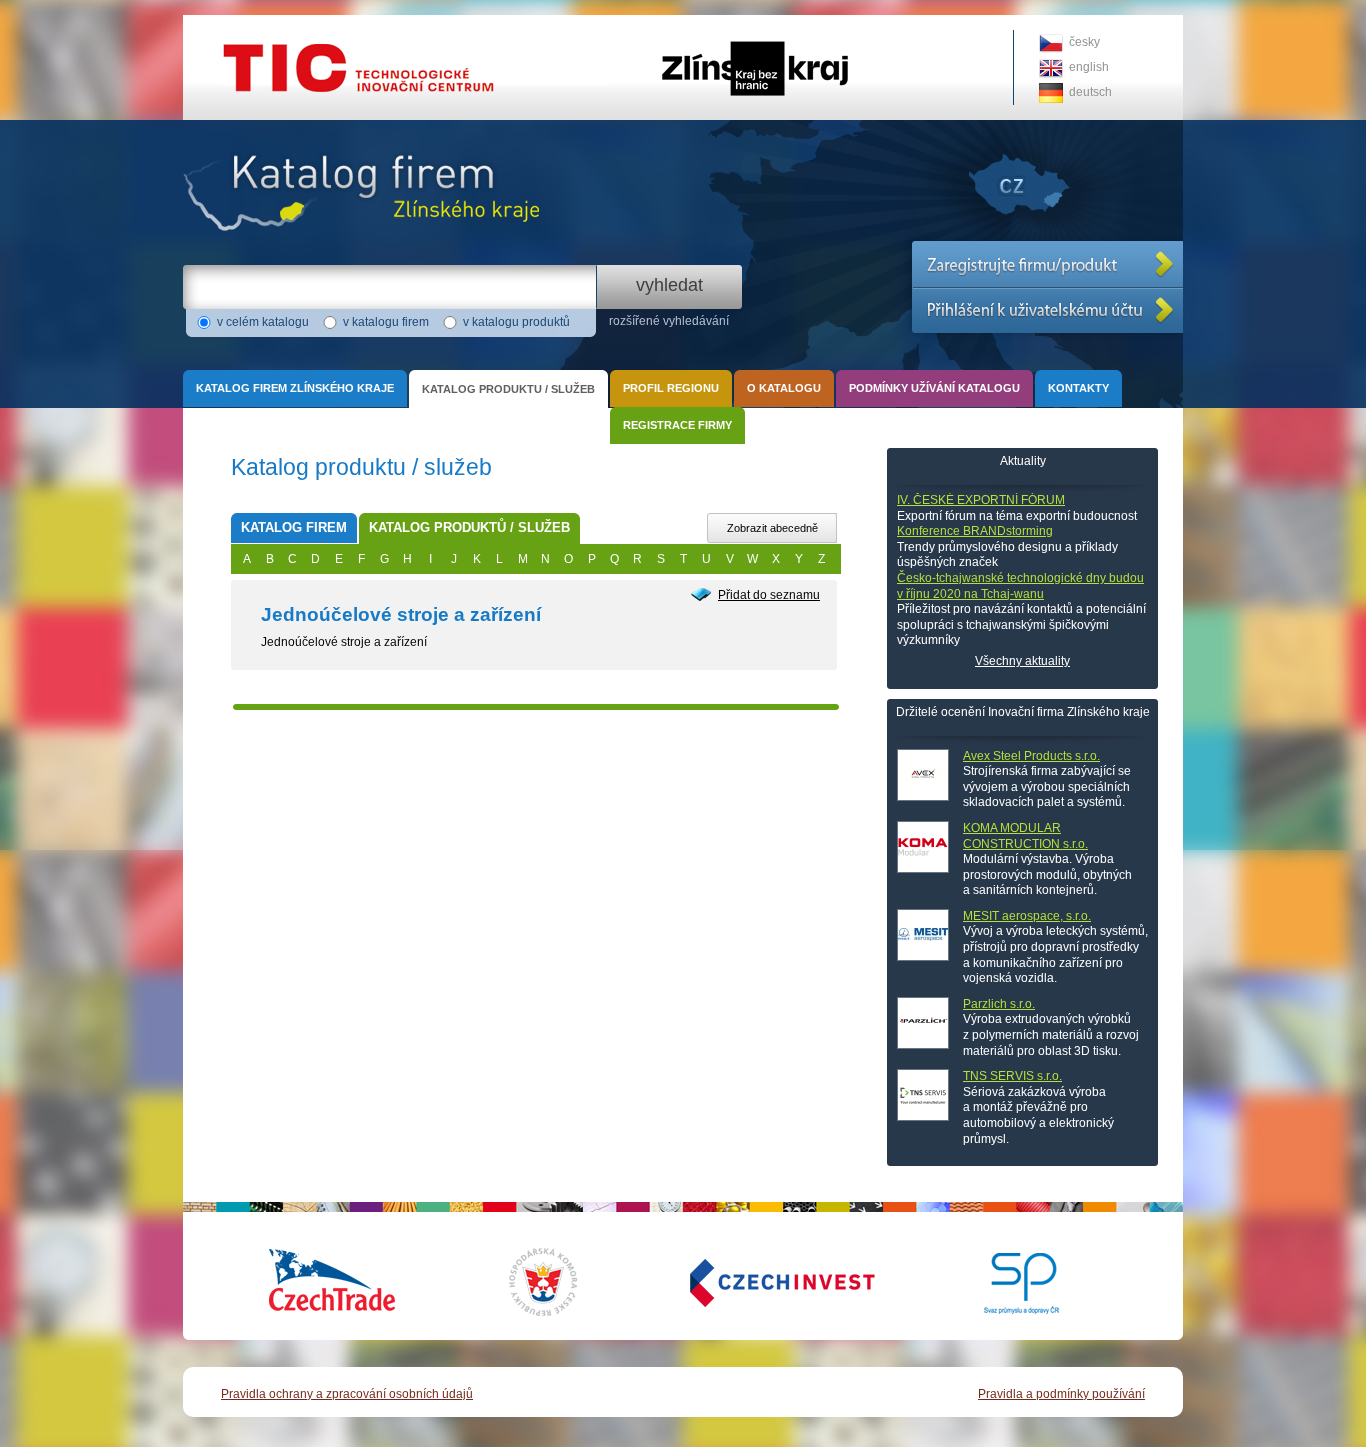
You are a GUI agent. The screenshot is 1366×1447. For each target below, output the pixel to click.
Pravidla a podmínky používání (1061, 1394)
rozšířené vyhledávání (669, 321)
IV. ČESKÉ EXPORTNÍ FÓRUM (981, 500)
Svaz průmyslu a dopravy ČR (1008, 1282)
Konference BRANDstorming (975, 531)
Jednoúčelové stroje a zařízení (401, 614)
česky (1084, 42)
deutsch (1090, 92)
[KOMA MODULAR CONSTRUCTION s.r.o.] (923, 847)
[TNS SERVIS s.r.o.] (923, 1095)
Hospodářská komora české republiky (558, 1282)
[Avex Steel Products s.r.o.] (923, 775)
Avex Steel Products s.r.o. (1031, 756)
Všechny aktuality (1022, 661)
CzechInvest (758, 1282)
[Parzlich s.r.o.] (923, 1023)
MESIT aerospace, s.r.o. (1027, 916)
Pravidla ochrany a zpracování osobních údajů (347, 1394)
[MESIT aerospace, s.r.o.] (923, 935)
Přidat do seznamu (769, 595)
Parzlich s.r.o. (999, 1004)
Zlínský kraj (683, 22)
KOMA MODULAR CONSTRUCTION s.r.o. (1025, 836)
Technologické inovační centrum (270, 22)
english (1089, 67)
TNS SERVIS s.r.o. (1012, 1076)
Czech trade (333, 1282)
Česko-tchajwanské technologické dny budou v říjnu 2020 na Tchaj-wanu (1020, 586)
